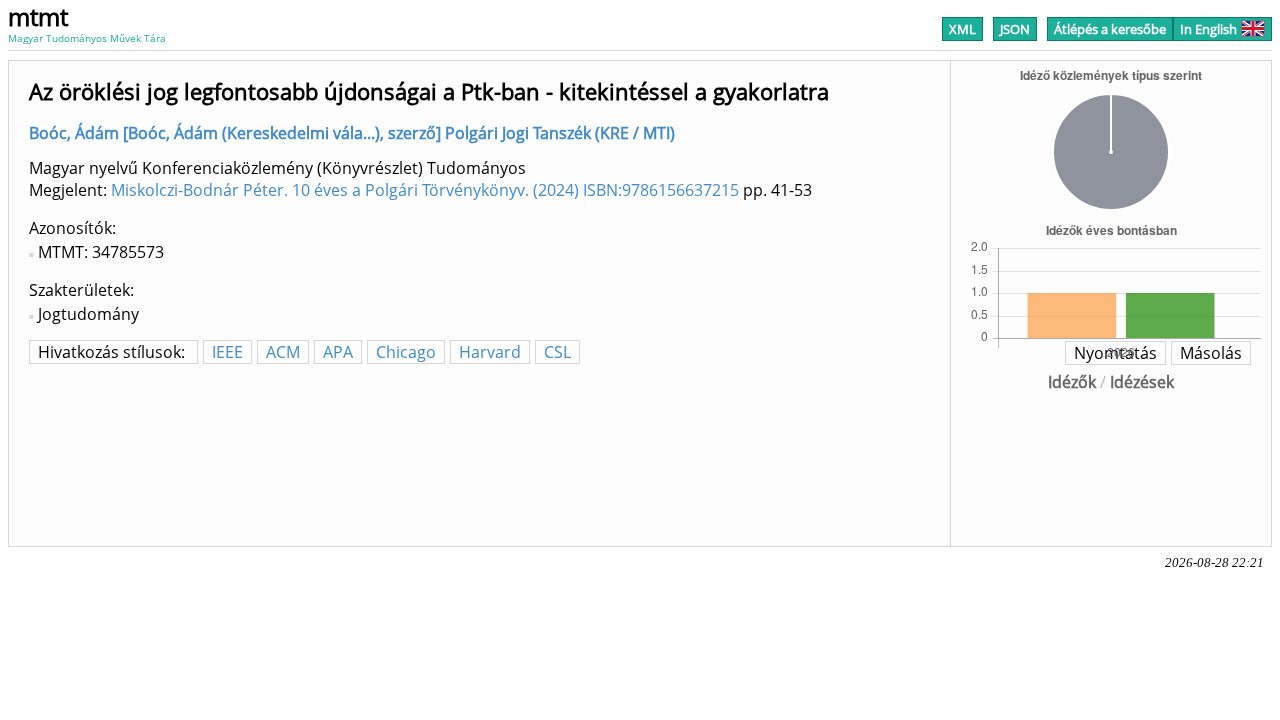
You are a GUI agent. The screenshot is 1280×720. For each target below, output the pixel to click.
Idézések (1142, 382)
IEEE (227, 352)
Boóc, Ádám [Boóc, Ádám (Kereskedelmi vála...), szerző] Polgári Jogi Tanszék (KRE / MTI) (352, 133)
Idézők (1072, 382)
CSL (557, 352)
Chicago (406, 352)
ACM (283, 352)
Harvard (490, 352)
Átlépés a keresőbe (1110, 29)
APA (338, 352)
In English (1208, 29)
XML (962, 29)
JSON (1015, 29)
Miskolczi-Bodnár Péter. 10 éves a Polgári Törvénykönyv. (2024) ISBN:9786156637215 (425, 190)
